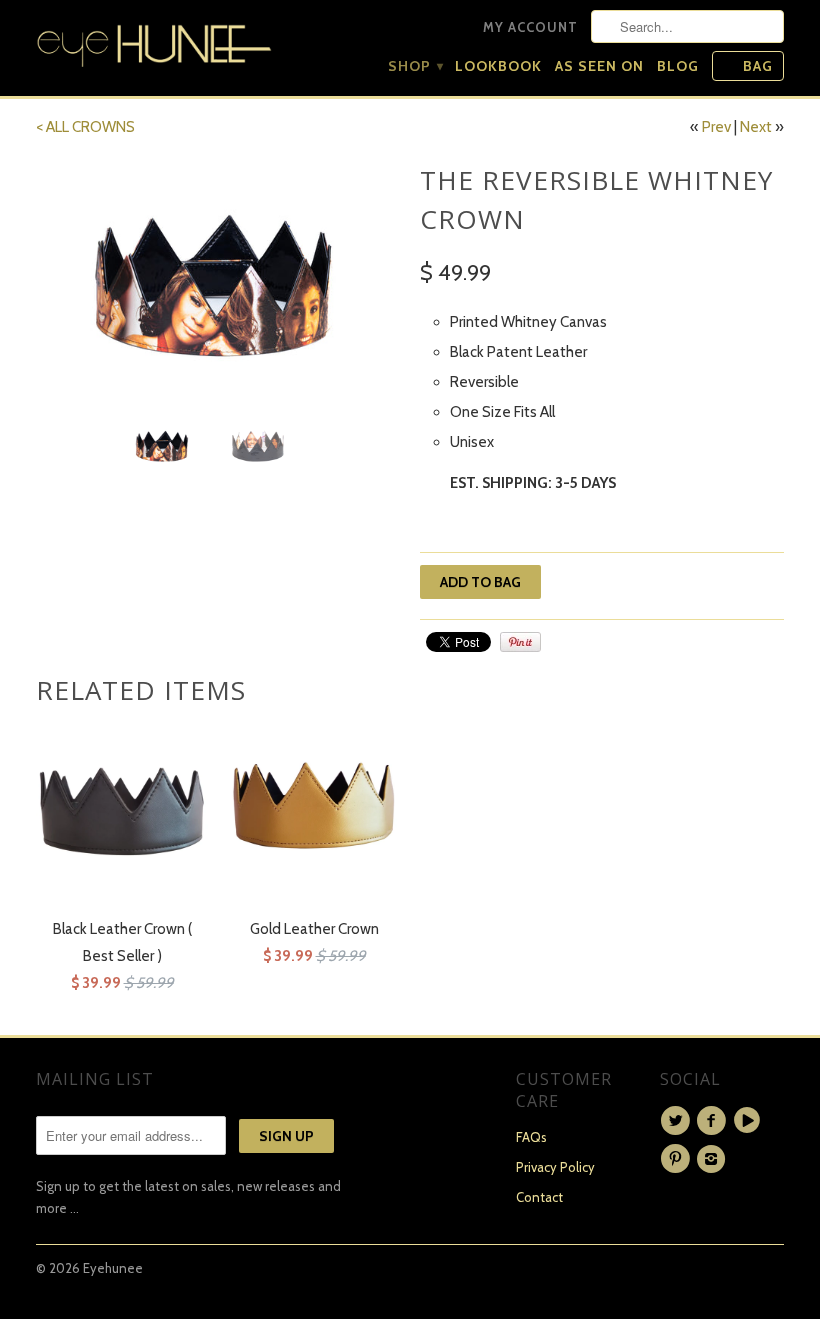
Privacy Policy (555, 1167)
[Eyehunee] (154, 41)
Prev (716, 127)
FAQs (531, 1137)
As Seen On (599, 66)
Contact (539, 1197)
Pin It (520, 642)
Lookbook (498, 66)
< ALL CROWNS (85, 127)
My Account (530, 27)
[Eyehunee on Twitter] (678, 1121)
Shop (415, 66)
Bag (758, 66)
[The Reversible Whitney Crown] (218, 282)
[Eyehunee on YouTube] (750, 1121)
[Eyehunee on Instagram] (714, 1159)
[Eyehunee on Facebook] (714, 1121)
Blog (678, 66)
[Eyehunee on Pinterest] (678, 1159)
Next (756, 127)
